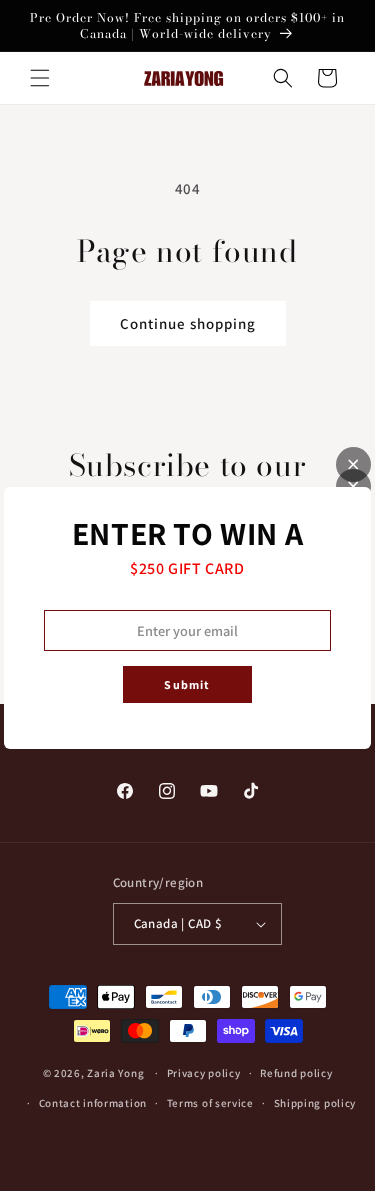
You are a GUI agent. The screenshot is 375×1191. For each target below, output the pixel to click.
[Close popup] (353, 464)
